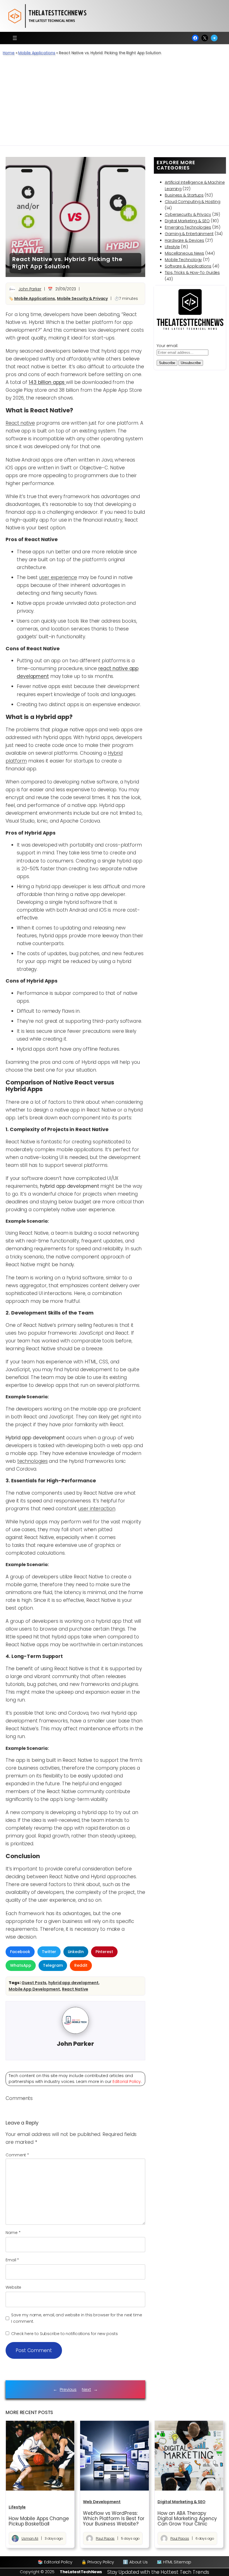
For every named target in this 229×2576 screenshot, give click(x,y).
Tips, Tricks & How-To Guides (192, 273)
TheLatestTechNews (81, 2572)
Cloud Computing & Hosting (193, 202)
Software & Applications (188, 266)
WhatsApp (21, 1965)
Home (9, 53)
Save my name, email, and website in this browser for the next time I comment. (77, 2318)
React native (20, 423)
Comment (17, 2155)
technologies (33, 1461)
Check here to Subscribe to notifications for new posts (64, 2334)
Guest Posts (34, 1983)
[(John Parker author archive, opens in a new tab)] (75, 2032)
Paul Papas (105, 2538)
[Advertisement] (115, 104)
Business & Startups (184, 195)
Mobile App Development (34, 1989)
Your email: (167, 346)
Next (86, 2389)
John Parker (30, 289)
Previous (68, 2389)
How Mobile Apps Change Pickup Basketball (39, 2521)
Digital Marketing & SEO (187, 221)
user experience (58, 577)
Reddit (81, 1965)
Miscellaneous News (184, 253)
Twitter (49, 1952)
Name (13, 2233)
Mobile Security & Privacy (83, 298)
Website (13, 2287)
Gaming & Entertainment (189, 234)
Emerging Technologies (188, 227)
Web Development (102, 2502)
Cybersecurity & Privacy (188, 214)
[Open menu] (15, 38)
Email (12, 2260)
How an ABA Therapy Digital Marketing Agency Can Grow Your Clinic (187, 2519)
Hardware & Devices (184, 240)
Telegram (53, 1965)
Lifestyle (172, 247)
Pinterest (104, 1952)
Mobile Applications (37, 53)
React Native (75, 1989)
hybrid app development (73, 1983)
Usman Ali (30, 2538)
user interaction (97, 1509)
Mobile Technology (183, 260)
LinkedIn (76, 1952)
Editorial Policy (127, 2082)
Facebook (20, 1952)
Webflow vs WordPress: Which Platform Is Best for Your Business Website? (114, 2519)
